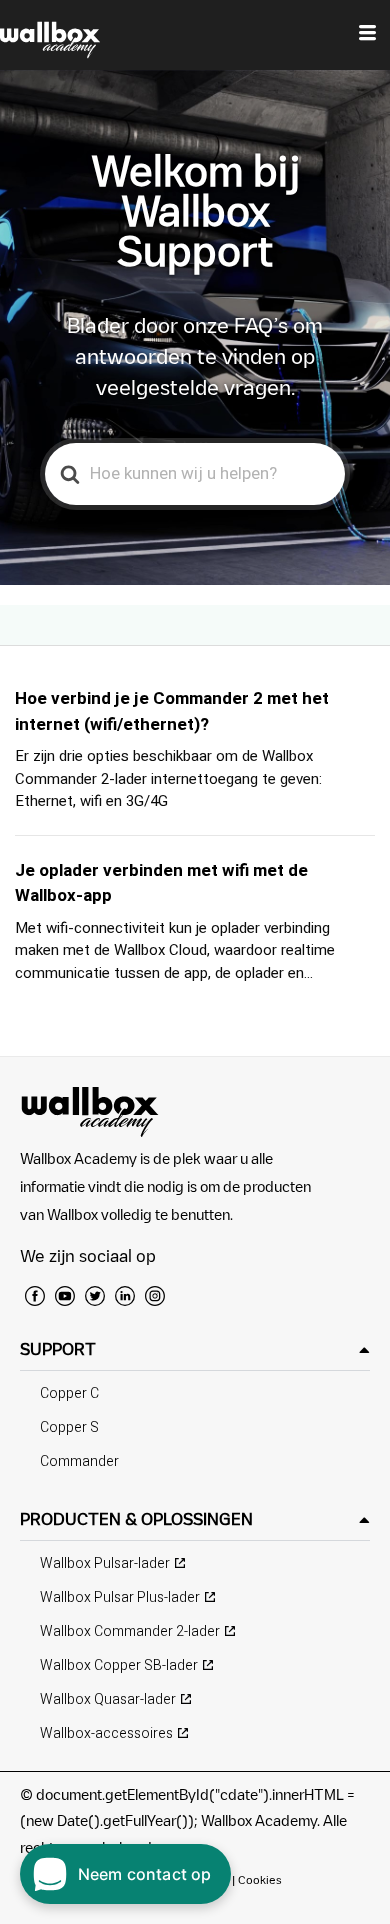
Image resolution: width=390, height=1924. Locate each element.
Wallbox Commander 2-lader (130, 1631)
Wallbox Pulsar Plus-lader (120, 1597)
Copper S (69, 1427)
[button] (195, 1349)
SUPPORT (58, 1349)
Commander (79, 1461)
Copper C (69, 1393)
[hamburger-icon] (367, 35)
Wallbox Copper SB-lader (119, 1665)
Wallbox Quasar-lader (108, 1699)
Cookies (260, 1879)
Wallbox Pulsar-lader (105, 1563)
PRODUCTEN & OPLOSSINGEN (136, 1519)
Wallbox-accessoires (106, 1733)
